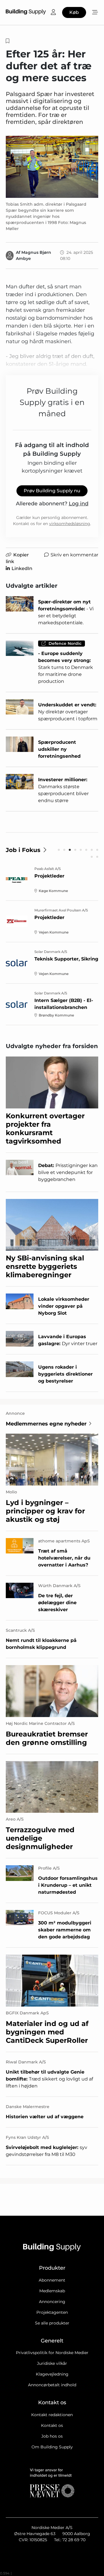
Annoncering (52, 2302)
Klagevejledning (52, 2374)
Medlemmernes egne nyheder (46, 1424)
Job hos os (52, 2436)
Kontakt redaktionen (52, 2415)
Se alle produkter (52, 2323)
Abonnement (52, 2280)
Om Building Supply (52, 2447)
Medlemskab (52, 2291)
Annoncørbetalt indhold (52, 2385)
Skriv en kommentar (74, 555)
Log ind (79, 504)
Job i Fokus (23, 850)
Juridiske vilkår (52, 2363)
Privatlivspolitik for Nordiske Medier (52, 2353)
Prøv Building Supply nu (52, 491)
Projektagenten (52, 2312)
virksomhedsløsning (70, 524)
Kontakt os (52, 2425)
